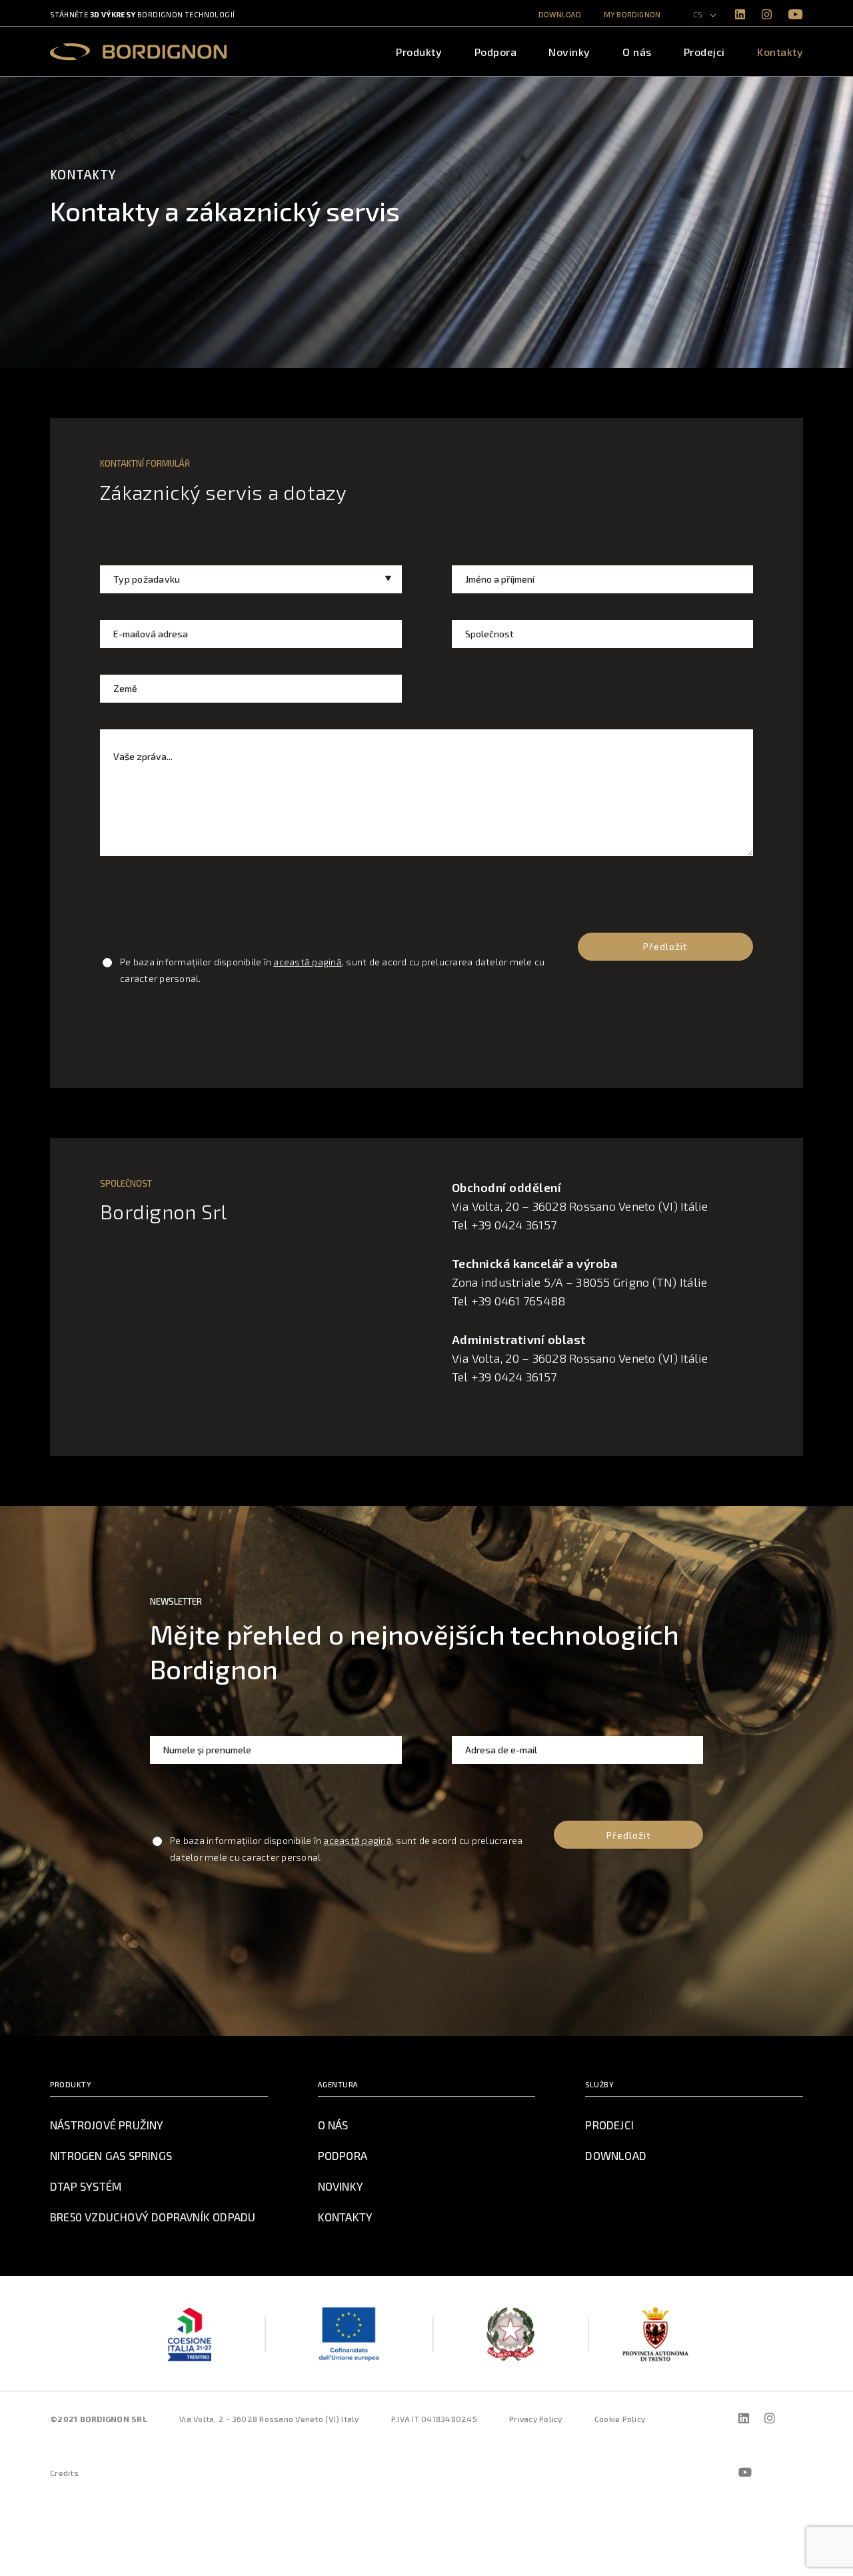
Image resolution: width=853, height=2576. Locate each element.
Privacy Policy (536, 2419)
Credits (64, 2473)
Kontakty (780, 52)
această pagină (308, 962)
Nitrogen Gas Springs (111, 2155)
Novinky (569, 52)
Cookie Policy (620, 2419)
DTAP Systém (86, 2186)
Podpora (496, 52)
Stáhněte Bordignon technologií (142, 14)
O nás (637, 52)
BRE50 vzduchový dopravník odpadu (153, 2217)
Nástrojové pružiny (107, 2125)
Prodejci (704, 52)
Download (560, 14)
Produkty (419, 52)
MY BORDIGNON (632, 14)
